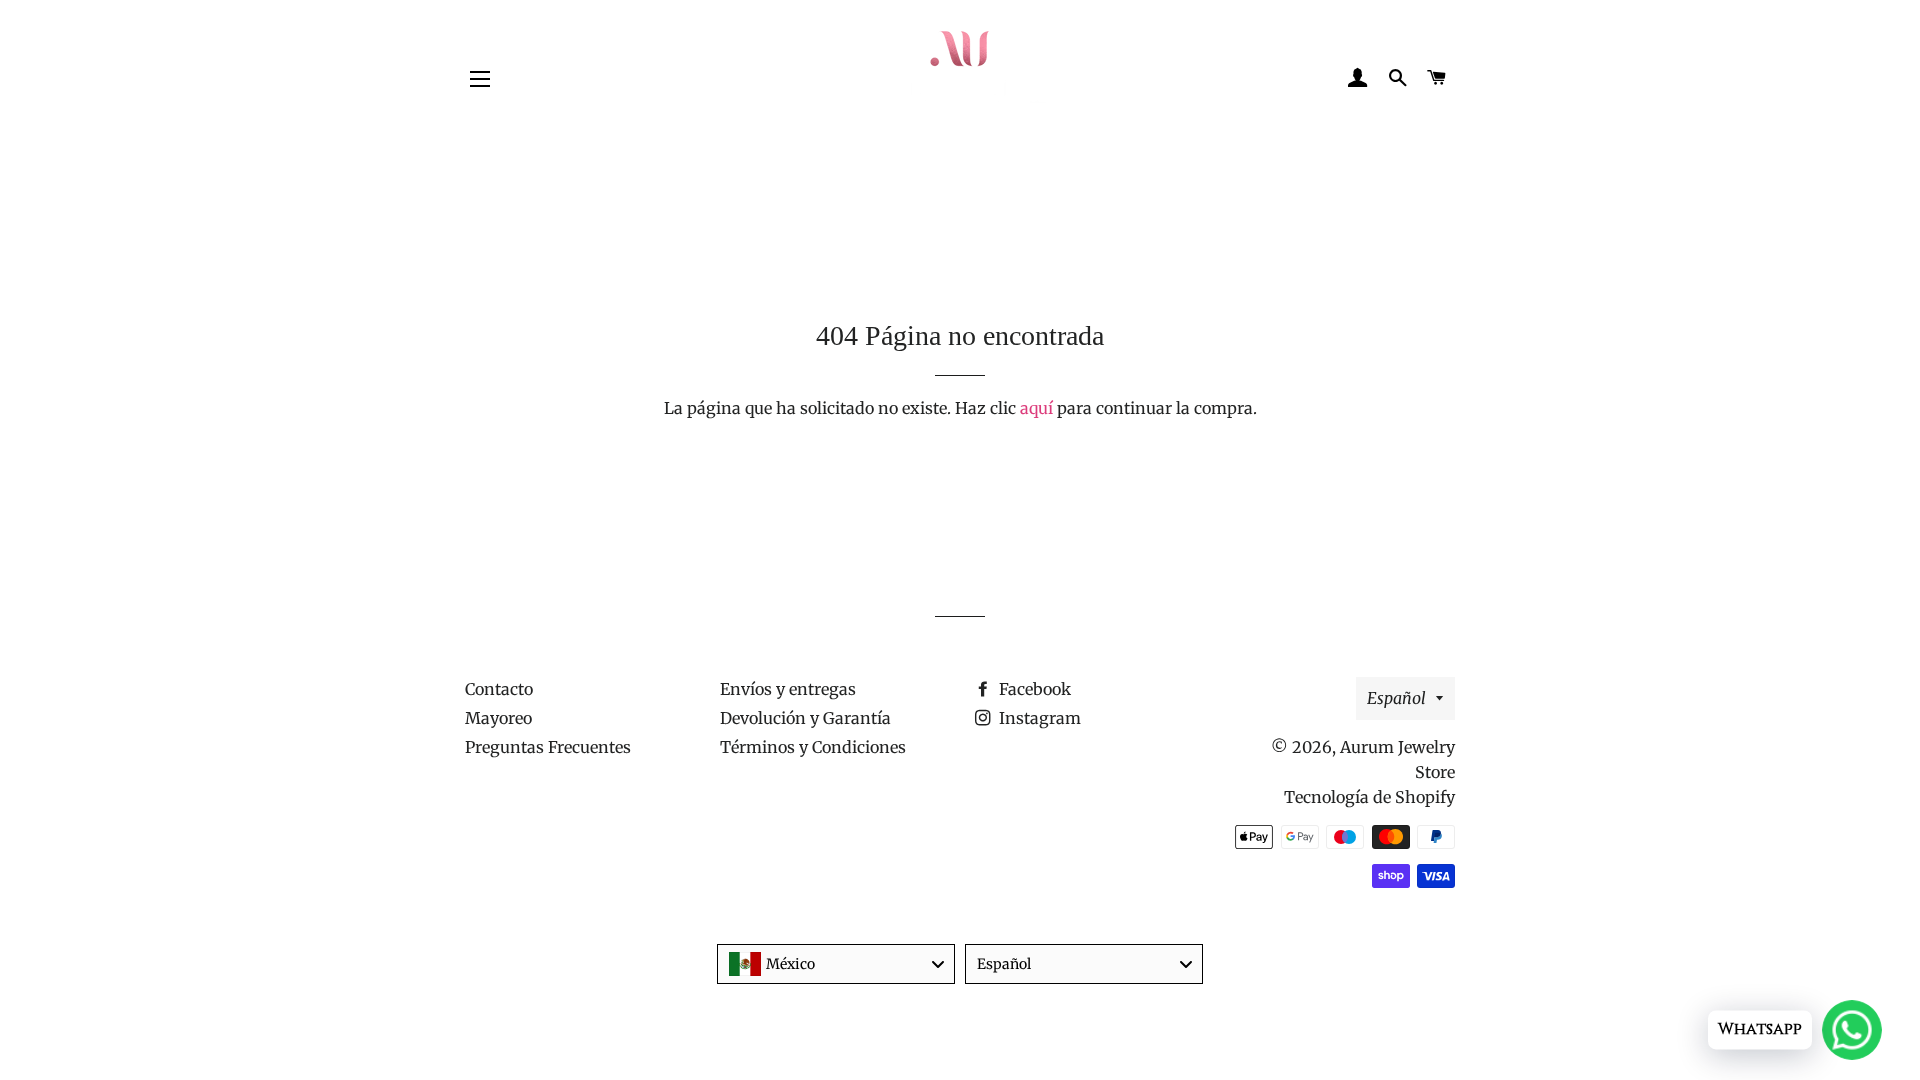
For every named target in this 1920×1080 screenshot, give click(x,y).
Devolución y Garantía (805, 718)
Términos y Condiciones (813, 747)
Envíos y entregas (788, 689)
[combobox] (836, 964)
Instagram (1038, 718)
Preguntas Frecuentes (548, 747)
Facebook (1033, 689)
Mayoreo (498, 718)
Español (1396, 698)
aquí (1036, 408)
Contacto (499, 689)
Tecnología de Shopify (1369, 797)
